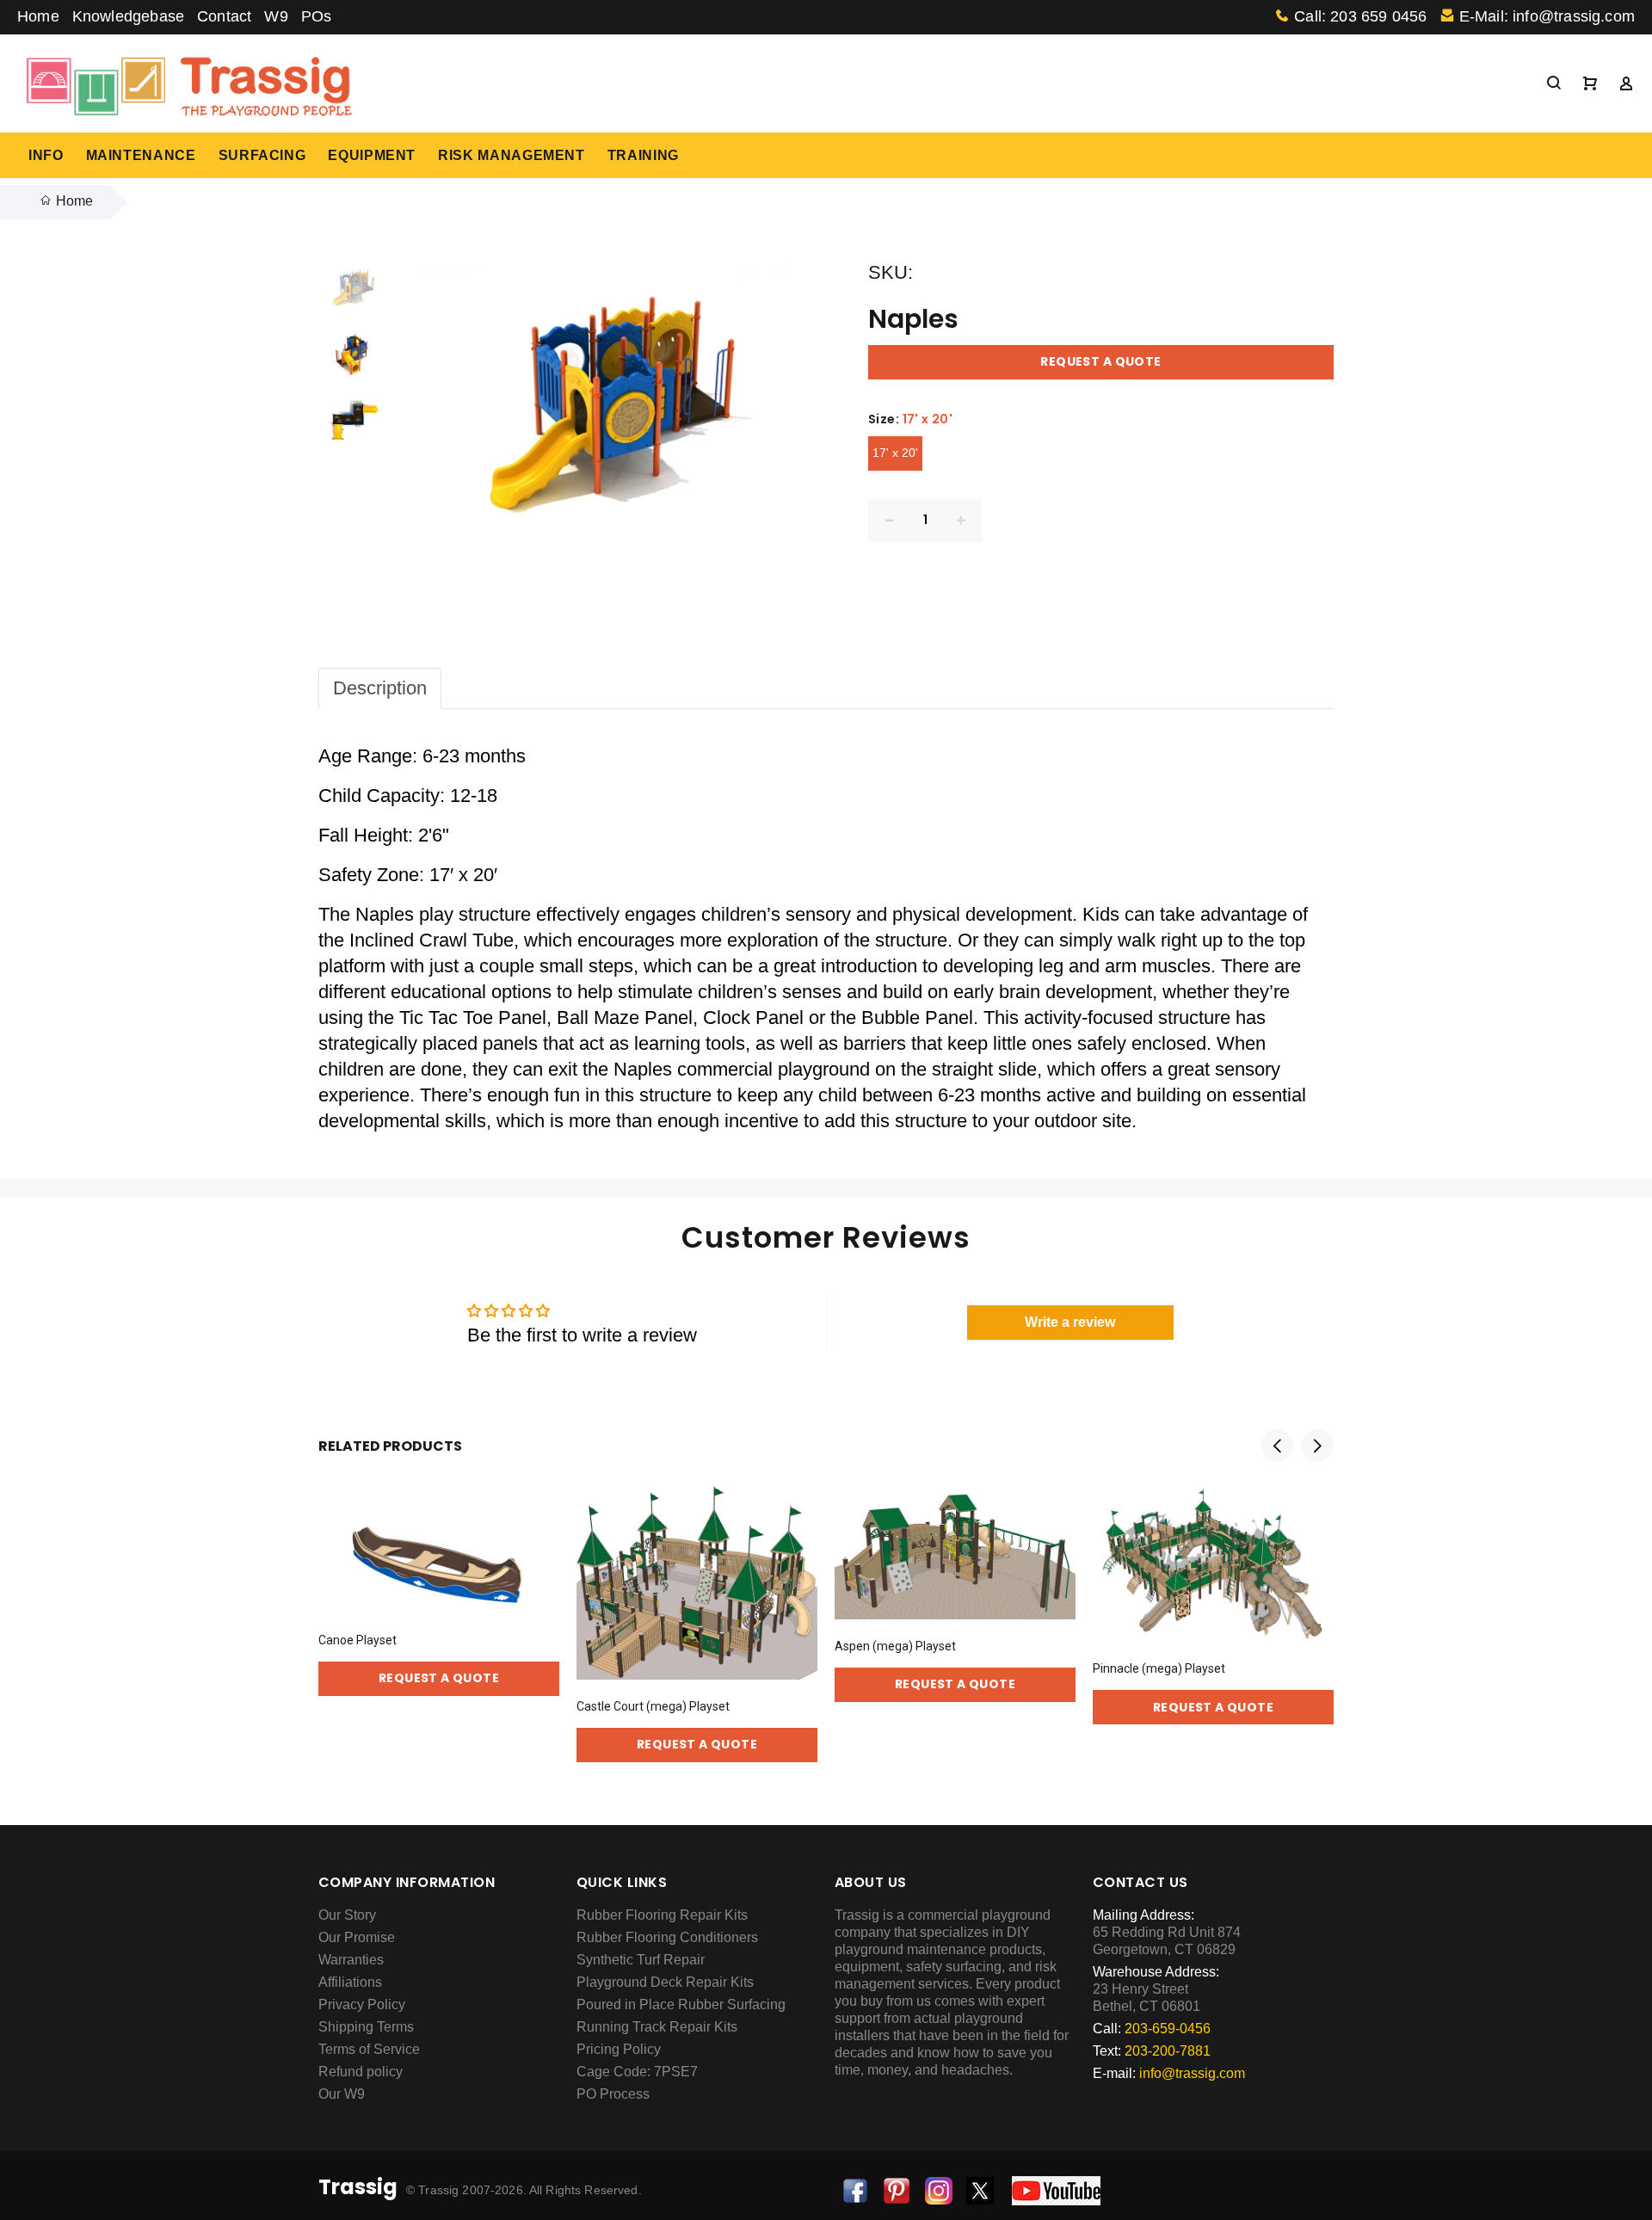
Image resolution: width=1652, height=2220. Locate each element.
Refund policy (361, 2072)
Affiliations (350, 1982)
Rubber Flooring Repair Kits (662, 1915)
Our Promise (357, 1937)
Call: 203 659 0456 (1360, 16)
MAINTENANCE (141, 155)
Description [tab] (380, 688)
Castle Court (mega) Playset (653, 1706)
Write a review (1070, 1322)
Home (38, 16)
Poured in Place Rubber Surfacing (681, 2004)
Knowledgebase (128, 16)
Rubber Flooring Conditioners (667, 1937)
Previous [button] (1277, 1446)
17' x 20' (895, 453)
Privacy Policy (362, 2004)
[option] (353, 297)
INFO (46, 155)
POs (317, 16)
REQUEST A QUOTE (1100, 361)
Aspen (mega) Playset (895, 1646)
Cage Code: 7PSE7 (637, 2072)
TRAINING (643, 155)
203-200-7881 (1168, 2051)
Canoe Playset (358, 1640)
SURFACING (262, 155)
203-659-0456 (1168, 2029)
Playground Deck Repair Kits (665, 1982)
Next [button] (1317, 1446)
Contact (224, 16)
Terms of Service (369, 2049)
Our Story (347, 1915)
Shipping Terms (366, 2027)
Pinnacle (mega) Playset (1159, 1668)
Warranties (351, 1960)
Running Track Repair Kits (657, 2027)
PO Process (613, 2094)
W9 (276, 16)
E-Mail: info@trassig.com (1547, 16)
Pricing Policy (619, 2049)
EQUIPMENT (372, 155)
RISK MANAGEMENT (512, 155)
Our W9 (342, 2094)
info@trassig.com (1192, 2073)
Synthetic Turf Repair (641, 1960)
